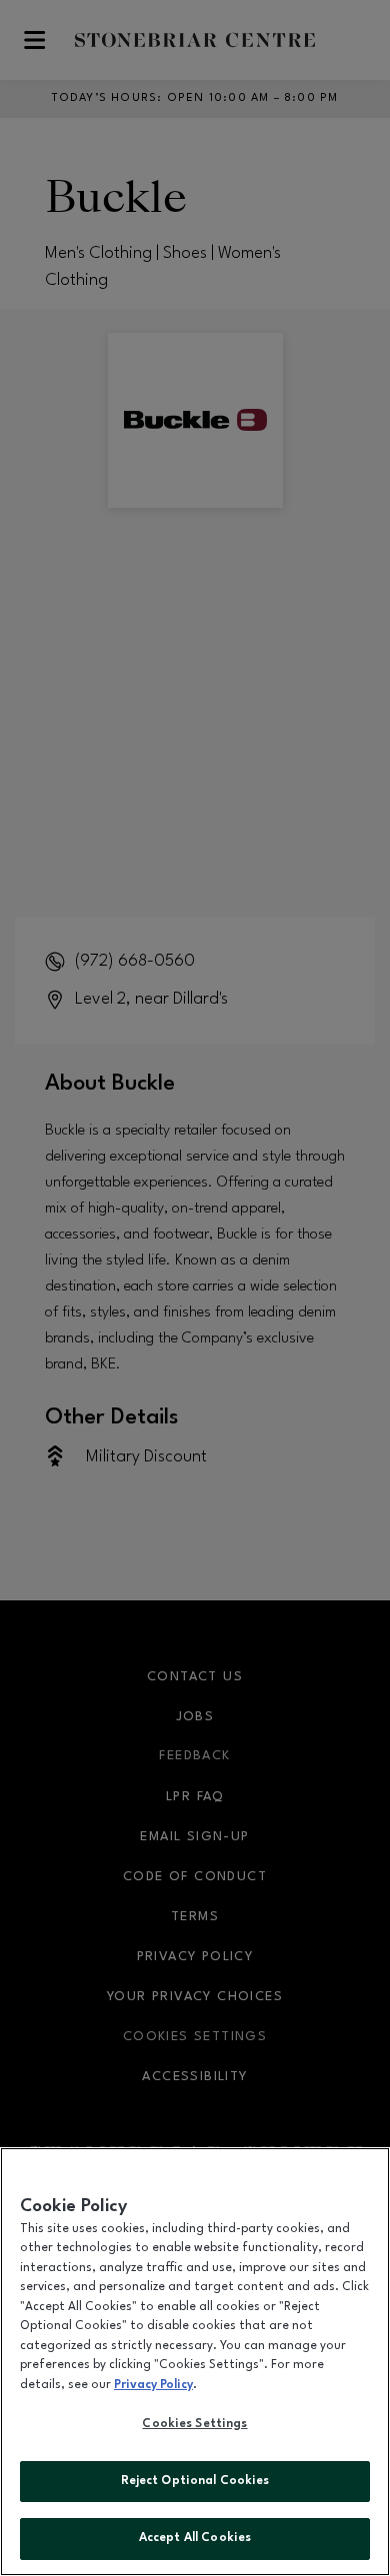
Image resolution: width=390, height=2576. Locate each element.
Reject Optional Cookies (195, 2481)
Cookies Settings (194, 2424)
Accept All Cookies (195, 2538)
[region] (195, 2362)
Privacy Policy (153, 2385)
